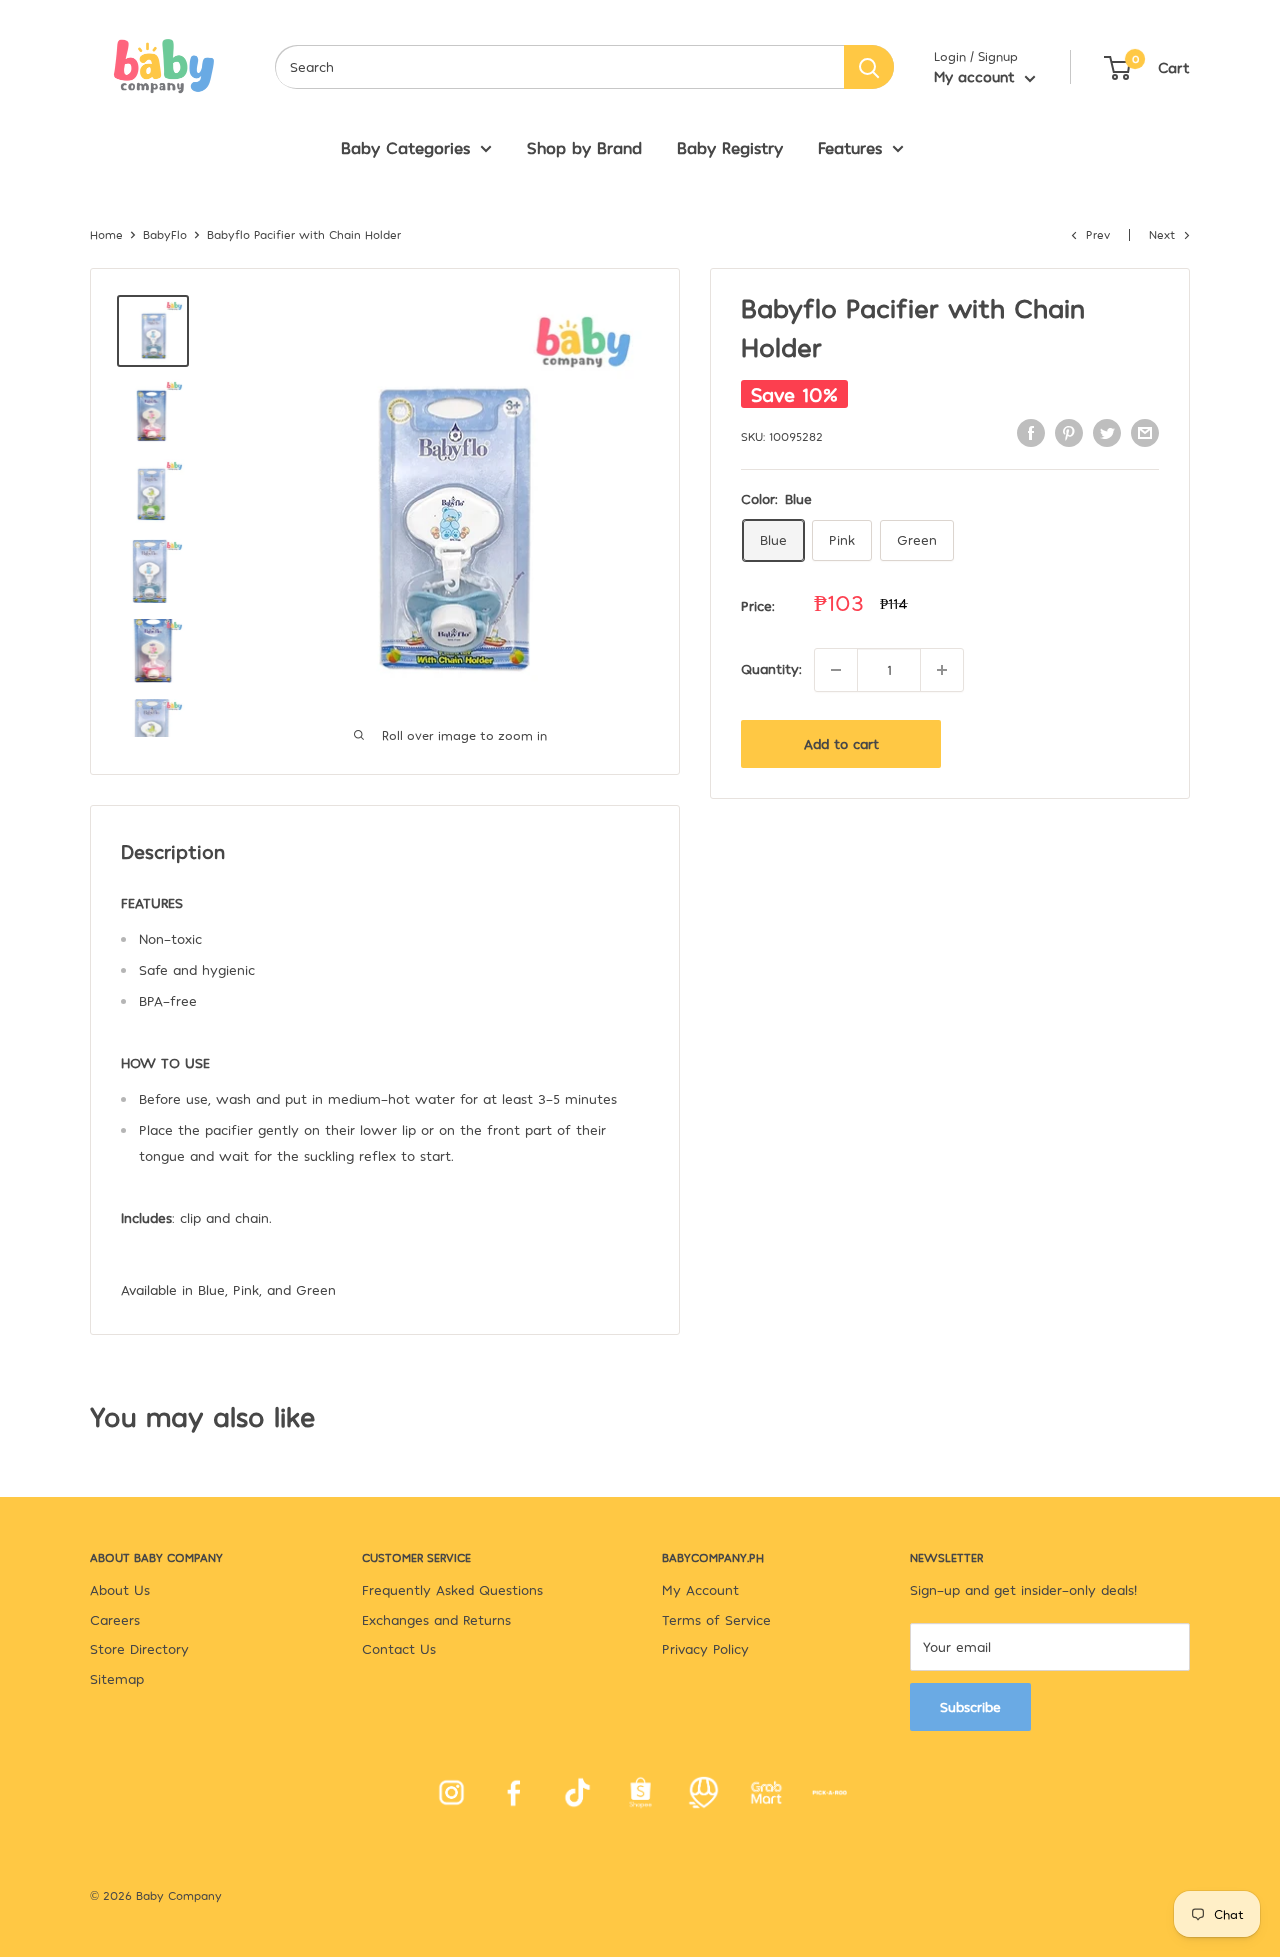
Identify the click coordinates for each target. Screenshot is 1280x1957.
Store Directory (139, 1648)
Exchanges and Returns (436, 1619)
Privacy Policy (705, 1648)
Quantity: (771, 668)
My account (977, 76)
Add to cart (841, 743)
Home (106, 234)
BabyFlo (165, 234)
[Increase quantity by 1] (942, 670)
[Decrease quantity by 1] (836, 670)
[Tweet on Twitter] (1107, 432)
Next (1162, 234)
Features (850, 147)
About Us (120, 1589)
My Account (700, 1589)
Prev (1098, 234)
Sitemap (117, 1678)
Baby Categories (405, 147)
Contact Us (399, 1648)
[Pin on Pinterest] (1069, 432)
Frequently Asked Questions (452, 1589)
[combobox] (559, 67)
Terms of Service (716, 1619)
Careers (115, 1619)
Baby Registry (730, 147)
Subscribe (970, 1706)
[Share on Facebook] (1031, 432)
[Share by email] (1145, 432)
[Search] (869, 67)
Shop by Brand (584, 147)
